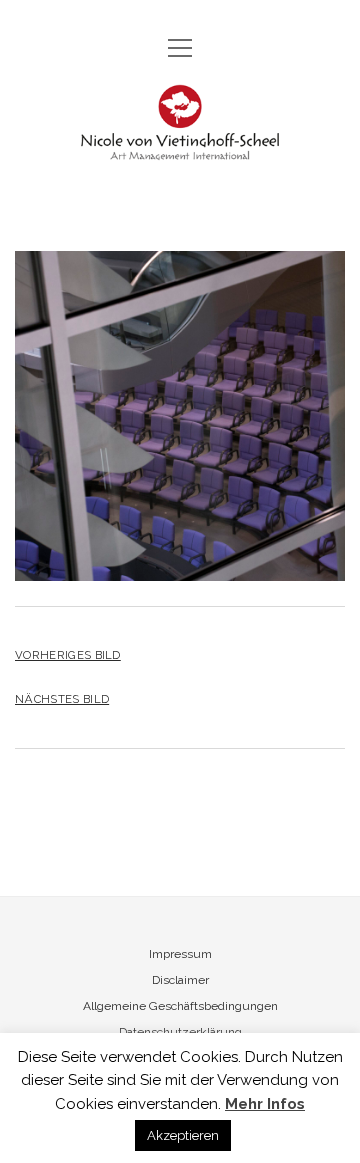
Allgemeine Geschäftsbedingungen (180, 1006)
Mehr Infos (265, 1104)
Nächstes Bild (62, 699)
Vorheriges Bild (68, 655)
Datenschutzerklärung (180, 1032)
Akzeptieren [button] (183, 1135)
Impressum (180, 954)
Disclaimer (180, 980)
